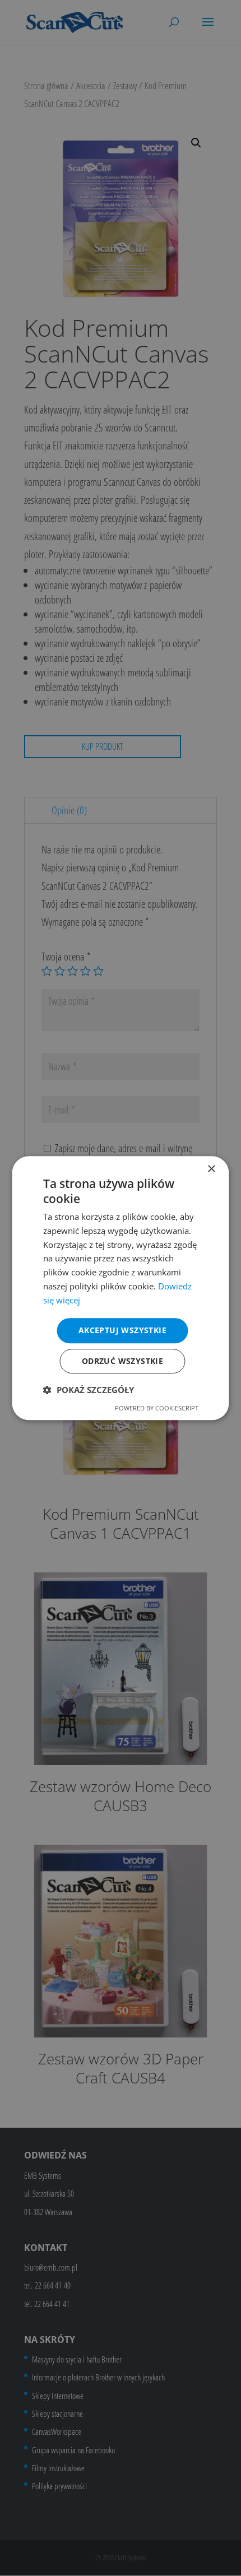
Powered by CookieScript (157, 1408)
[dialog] (121, 1288)
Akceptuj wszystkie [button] (122, 1331)
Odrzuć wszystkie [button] (122, 1361)
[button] (89, 1390)
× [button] (211, 1169)
